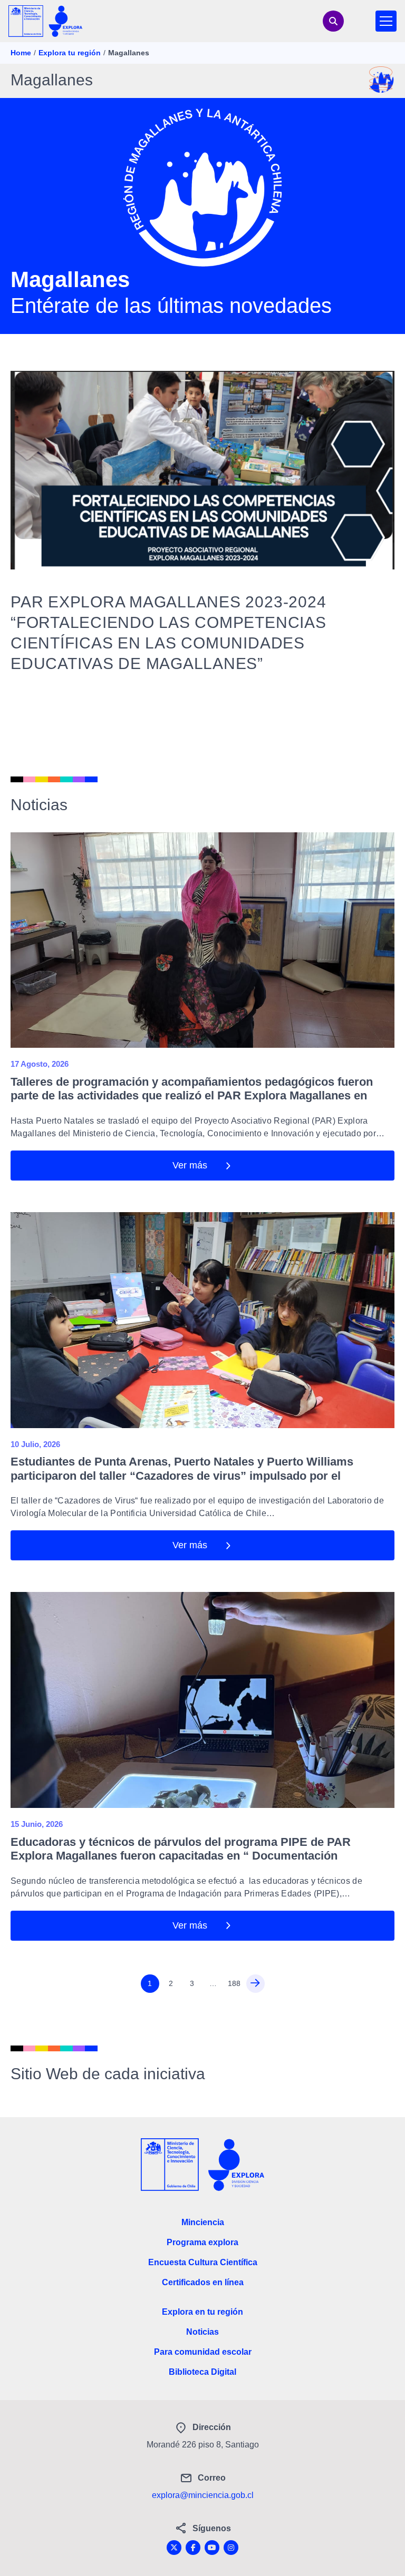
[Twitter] (174, 2548)
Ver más (190, 1165)
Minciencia (203, 2222)
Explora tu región (70, 53)
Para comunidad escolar (203, 2352)
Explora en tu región (202, 2312)
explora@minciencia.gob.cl (203, 2495)
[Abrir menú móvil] (386, 21)
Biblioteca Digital (202, 2372)
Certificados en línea (203, 2282)
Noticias (202, 2332)
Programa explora (202, 2242)
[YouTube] (212, 2548)
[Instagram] (231, 2548)
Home (21, 53)
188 (234, 1983)
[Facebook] (193, 2548)
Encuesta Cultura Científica (203, 2262)
